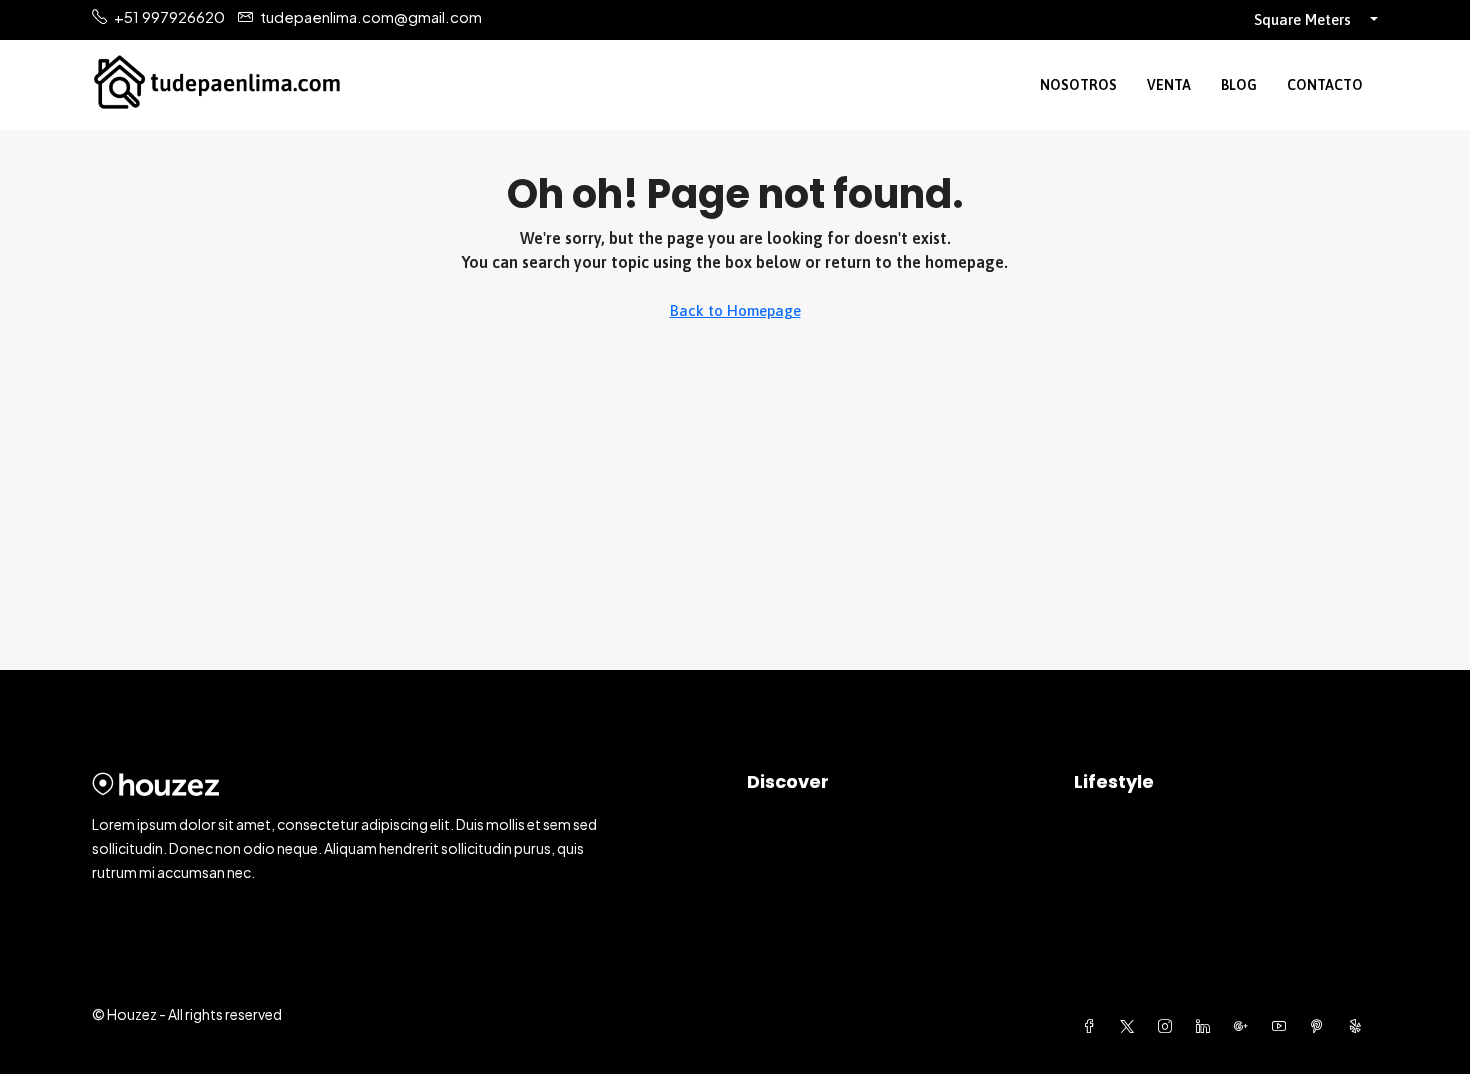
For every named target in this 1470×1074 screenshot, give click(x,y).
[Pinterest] (1321, 1026)
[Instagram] (1169, 1026)
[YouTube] (1283, 1026)
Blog (1239, 85)
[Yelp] (1359, 1026)
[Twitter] (1131, 1026)
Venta (1169, 85)
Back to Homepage (735, 310)
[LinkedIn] (1207, 1026)
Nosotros (1078, 85)
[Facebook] (1093, 1026)
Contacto (1325, 85)
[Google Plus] (1245, 1026)
